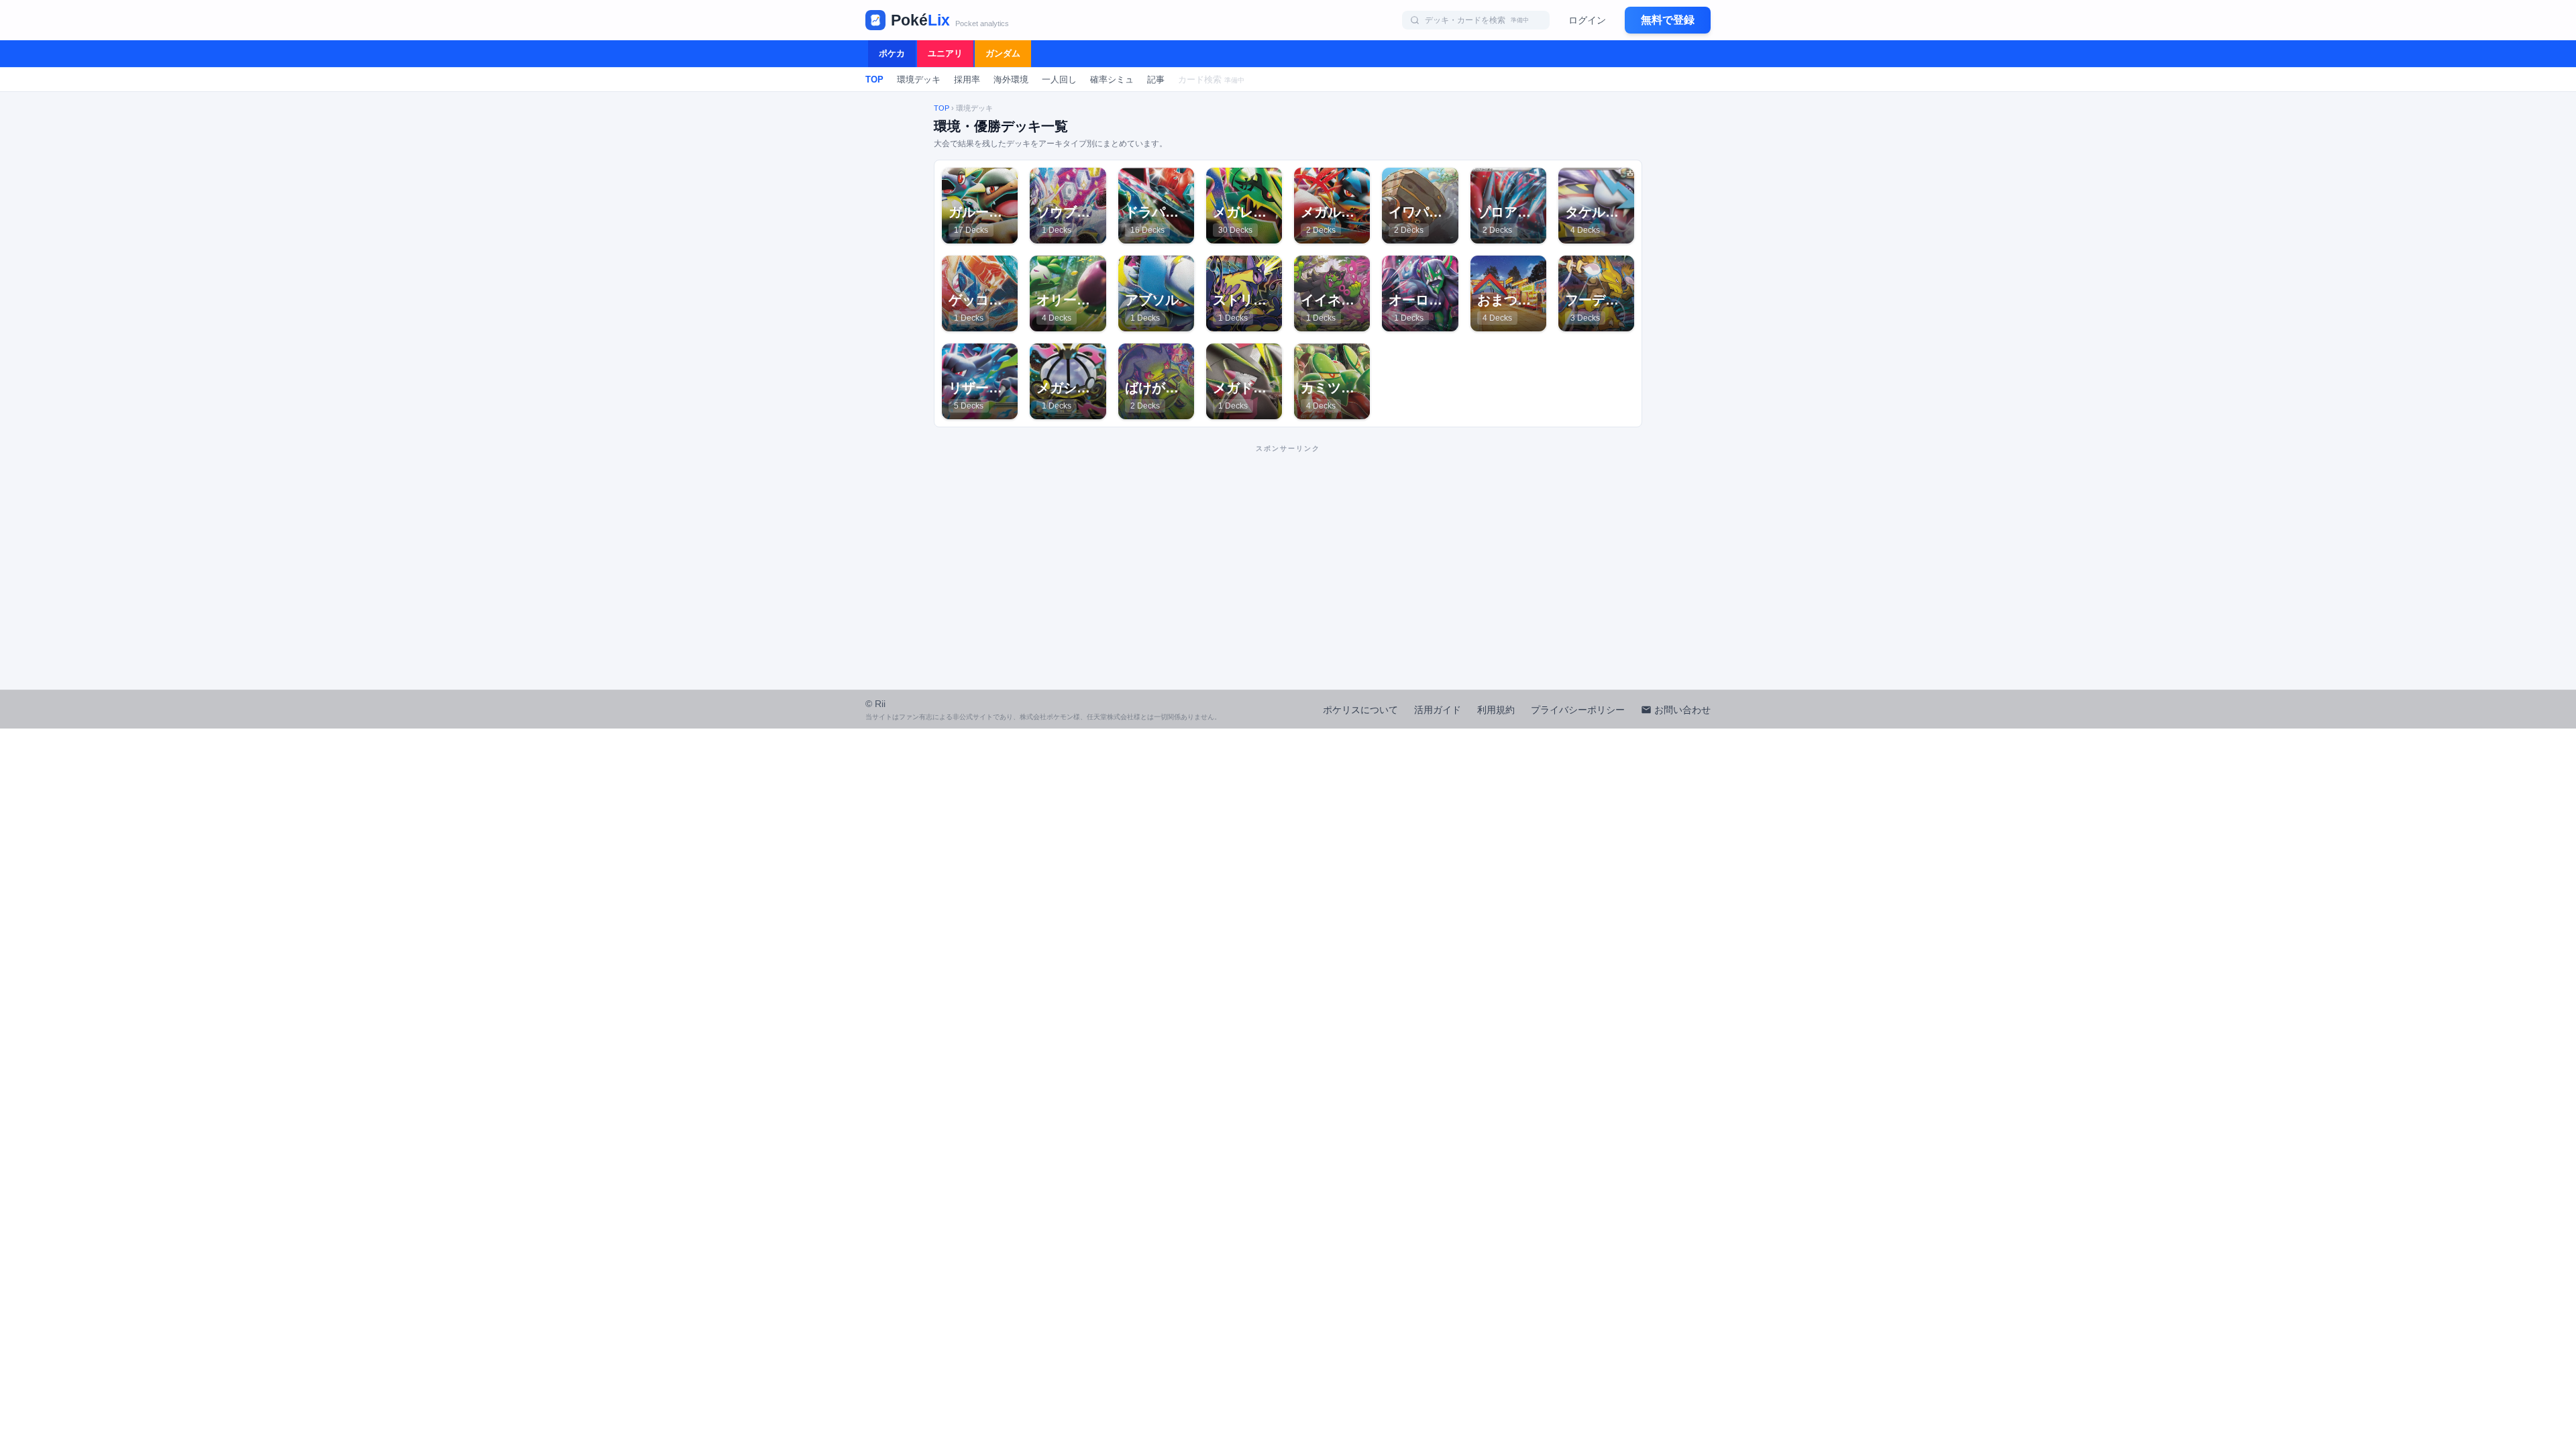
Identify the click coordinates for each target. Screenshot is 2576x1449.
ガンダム (1003, 53)
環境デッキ (919, 79)
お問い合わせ (1682, 710)
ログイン (1587, 20)
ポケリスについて (1360, 710)
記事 (1156, 79)
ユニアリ (945, 53)
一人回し (1059, 79)
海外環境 (1011, 79)
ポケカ (892, 53)
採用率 (967, 79)
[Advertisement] (1288, 553)
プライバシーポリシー (1578, 710)
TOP (874, 79)
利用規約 (1496, 710)
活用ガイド (1438, 710)
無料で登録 (1668, 20)
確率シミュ (1112, 79)
